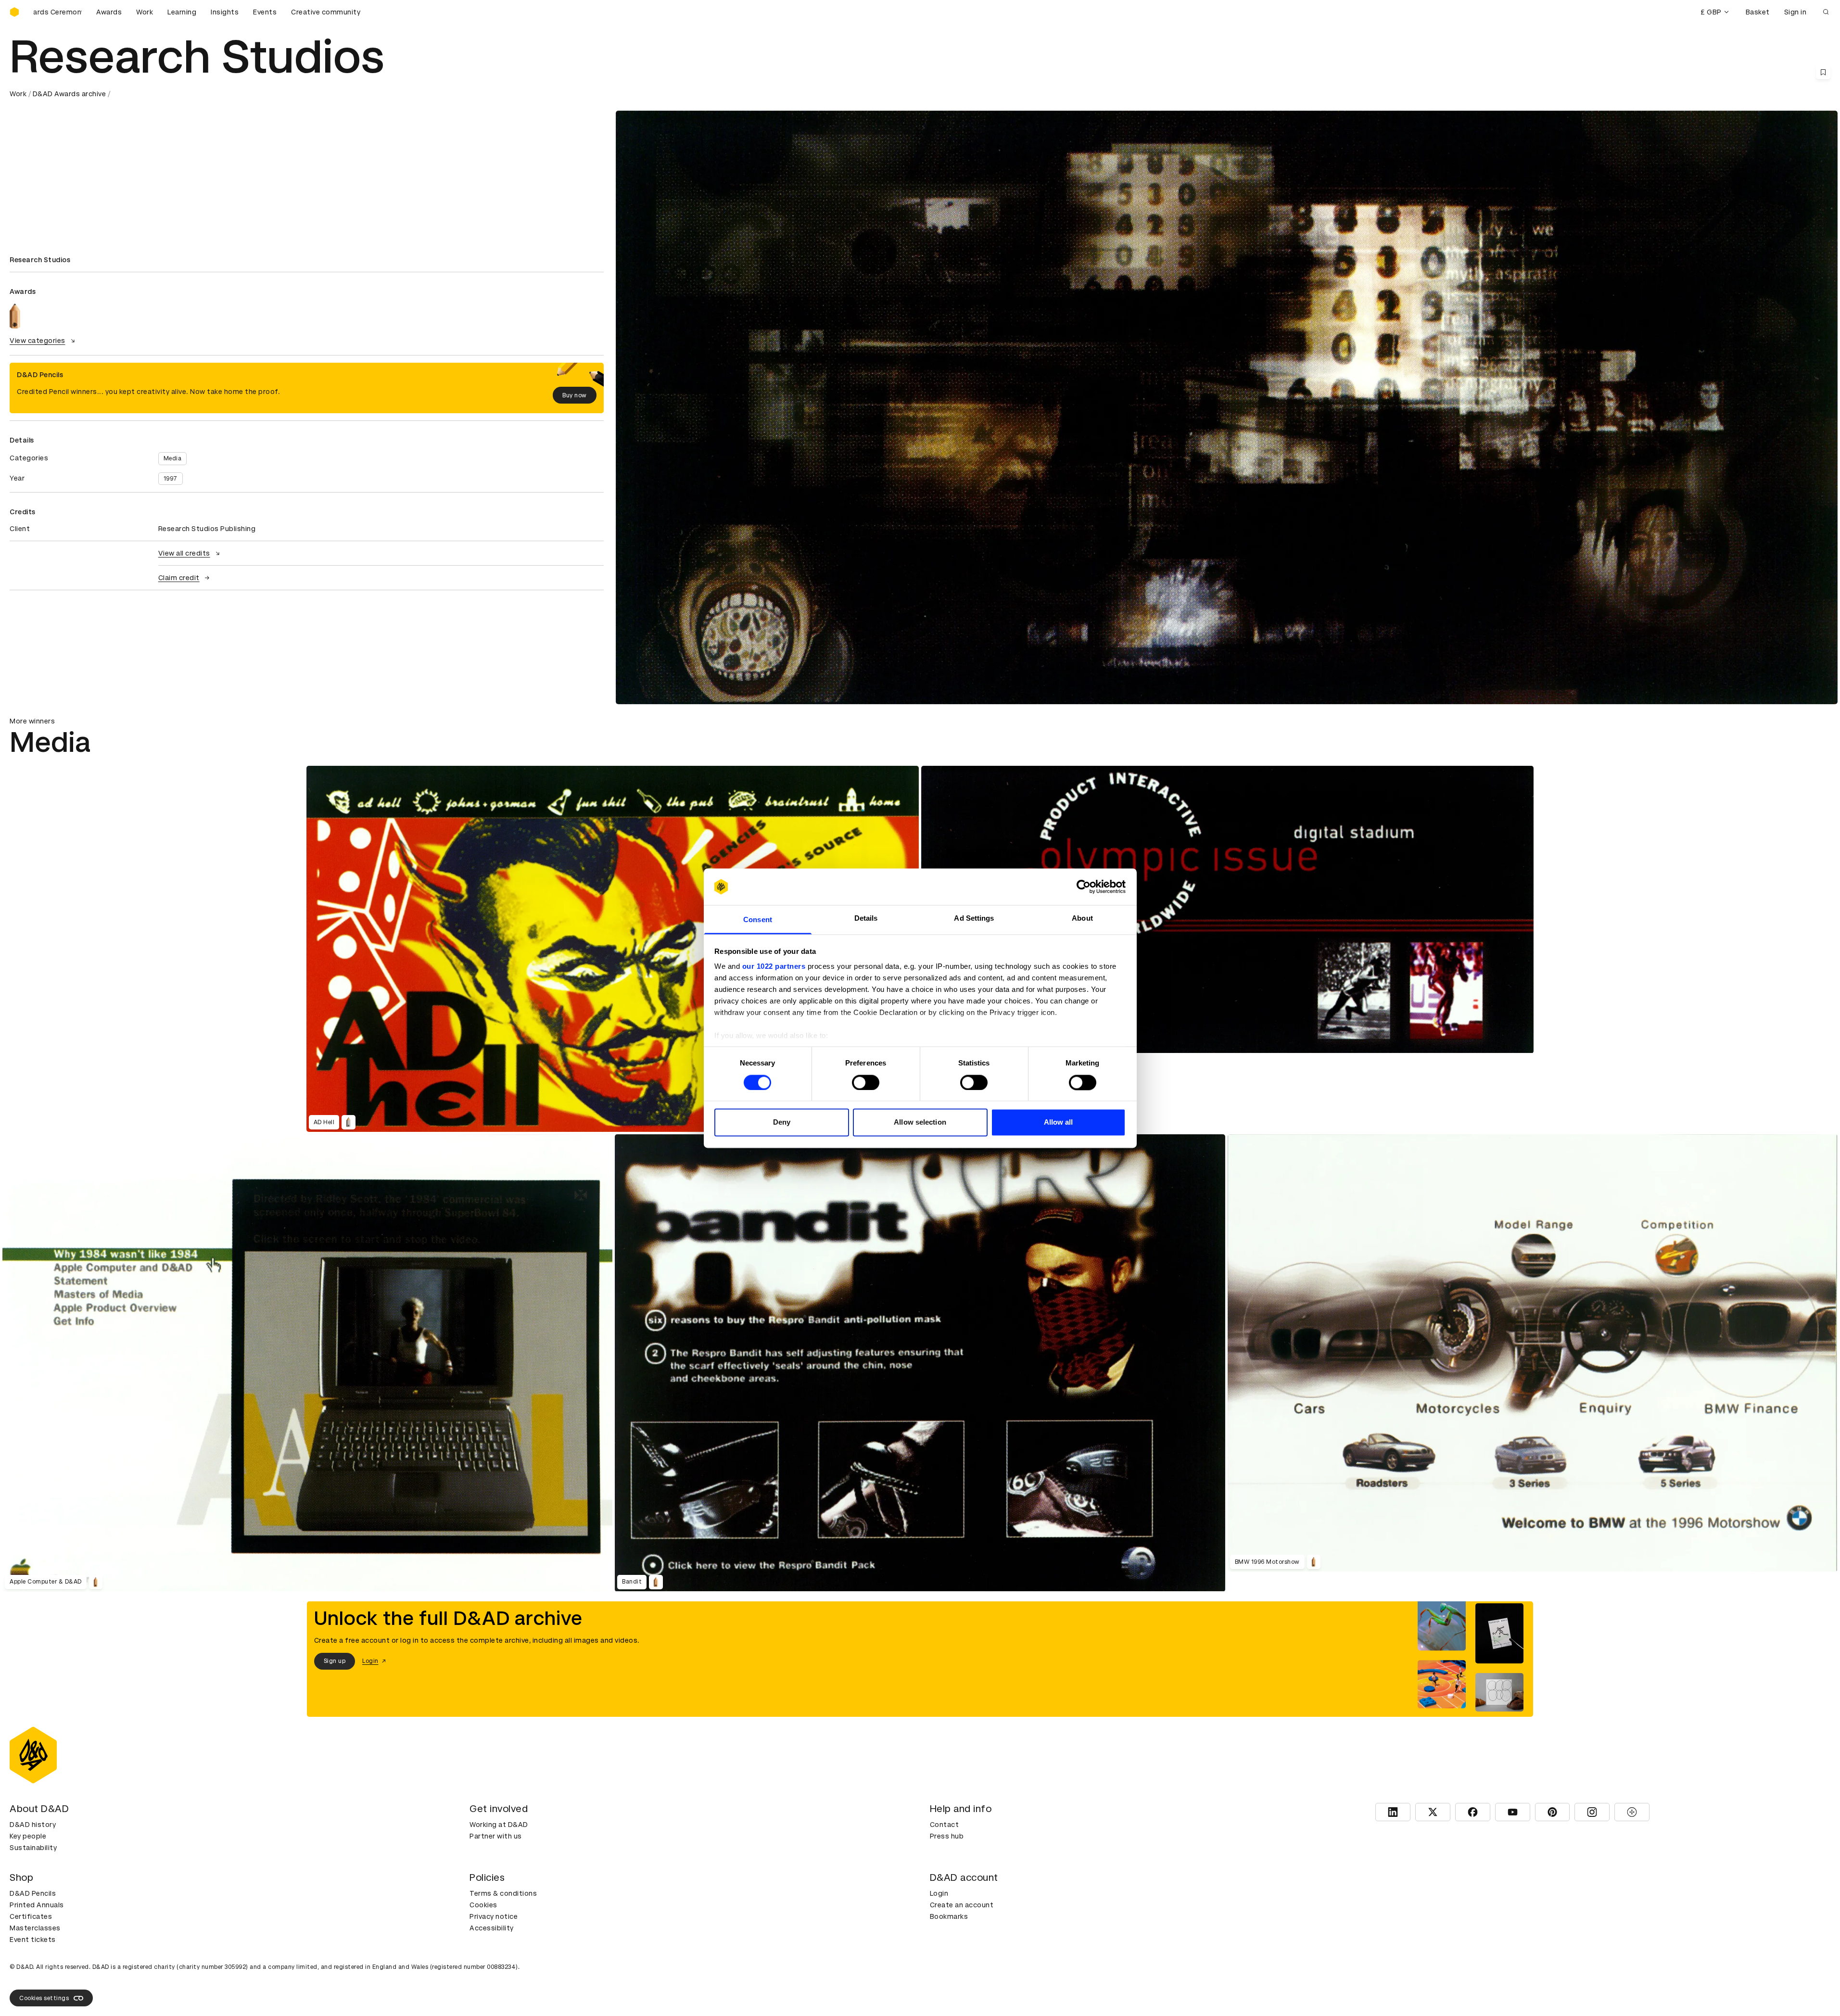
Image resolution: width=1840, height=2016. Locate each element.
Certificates (31, 1916)
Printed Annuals (37, 1905)
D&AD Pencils (33, 1893)
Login (939, 1893)
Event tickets (33, 1940)
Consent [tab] (758, 920)
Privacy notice (494, 1916)
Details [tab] (866, 919)
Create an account (962, 1905)
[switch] (866, 1082)
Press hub (947, 1836)
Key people (28, 1836)
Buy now (575, 395)
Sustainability (33, 1848)
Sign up (335, 1661)
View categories (38, 341)
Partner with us (496, 1836)
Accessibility (492, 1928)
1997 (171, 479)
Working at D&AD (499, 1825)
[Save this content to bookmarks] (1823, 72)
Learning (182, 12)
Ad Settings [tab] (974, 919)
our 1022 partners (774, 967)
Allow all (1059, 1122)
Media (173, 458)
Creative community (326, 12)
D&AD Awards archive (70, 94)
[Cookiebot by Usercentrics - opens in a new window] (1084, 887)
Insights (225, 12)
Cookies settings (44, 1998)
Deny (782, 1122)
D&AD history (33, 1825)
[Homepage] (14, 12)
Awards (109, 12)
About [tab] (1082, 919)
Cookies (483, 1905)
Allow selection (920, 1122)
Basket (1758, 12)
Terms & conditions (503, 1893)
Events (265, 12)
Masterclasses (35, 1928)
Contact (945, 1825)
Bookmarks (949, 1916)
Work (145, 12)
